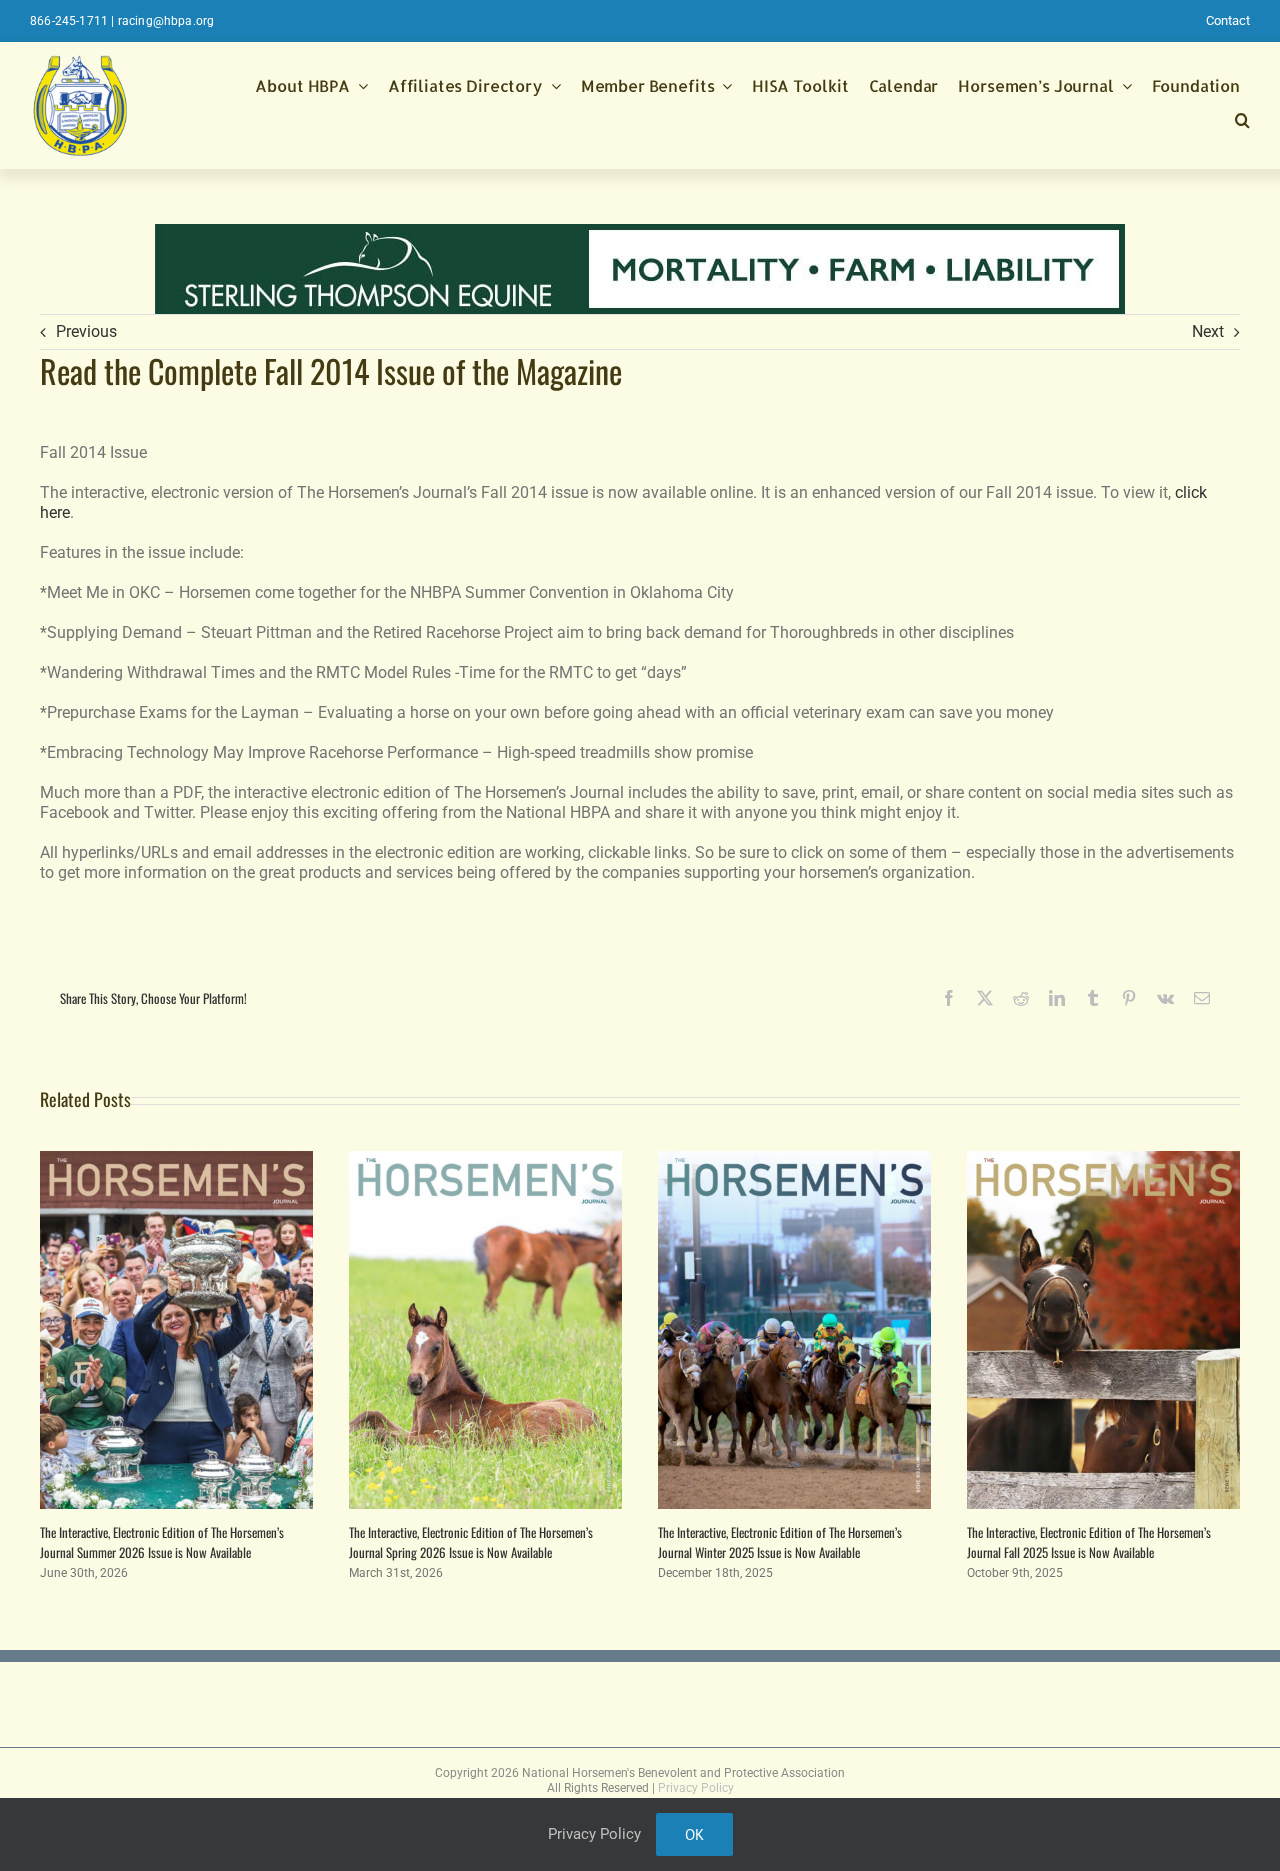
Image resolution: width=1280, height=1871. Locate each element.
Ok (694, 1834)
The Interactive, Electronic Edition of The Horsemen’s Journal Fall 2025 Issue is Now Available (1089, 1542)
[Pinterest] (1129, 998)
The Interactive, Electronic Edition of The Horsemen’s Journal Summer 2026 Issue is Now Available (162, 1542)
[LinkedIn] (1057, 998)
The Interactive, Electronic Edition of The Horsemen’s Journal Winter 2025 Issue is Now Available (780, 1542)
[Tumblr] (1093, 998)
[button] (1242, 122)
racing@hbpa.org (166, 21)
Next (1208, 331)
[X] (985, 998)
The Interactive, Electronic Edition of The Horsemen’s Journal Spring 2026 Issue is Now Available (471, 1542)
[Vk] (1165, 998)
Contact (1228, 20)
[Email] (1202, 998)
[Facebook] (949, 998)
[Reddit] (1021, 998)
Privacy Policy (696, 1788)
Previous (86, 331)
